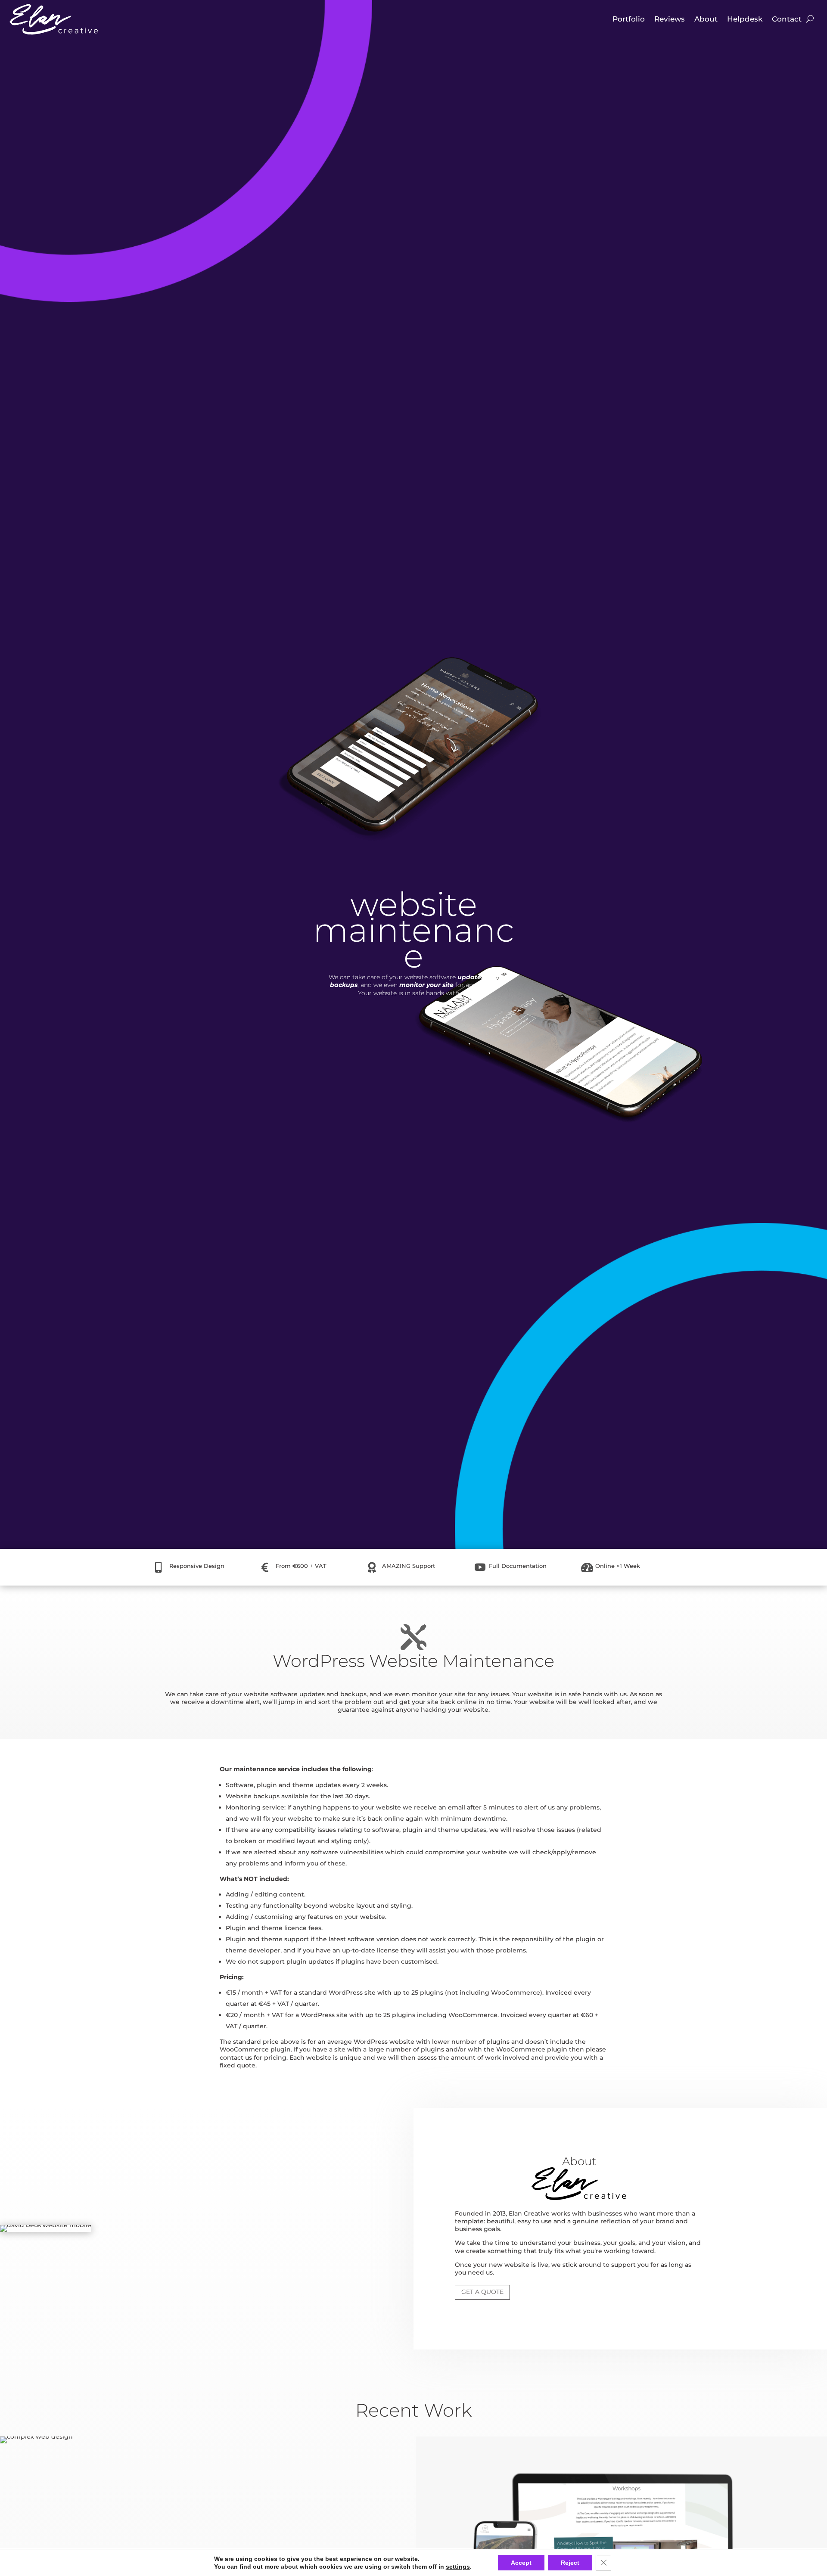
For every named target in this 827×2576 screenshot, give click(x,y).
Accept (521, 2563)
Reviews (670, 19)
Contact (787, 19)
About (706, 19)
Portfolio (629, 19)
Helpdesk (745, 19)
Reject (570, 2563)
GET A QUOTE (482, 2292)
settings (458, 2567)
